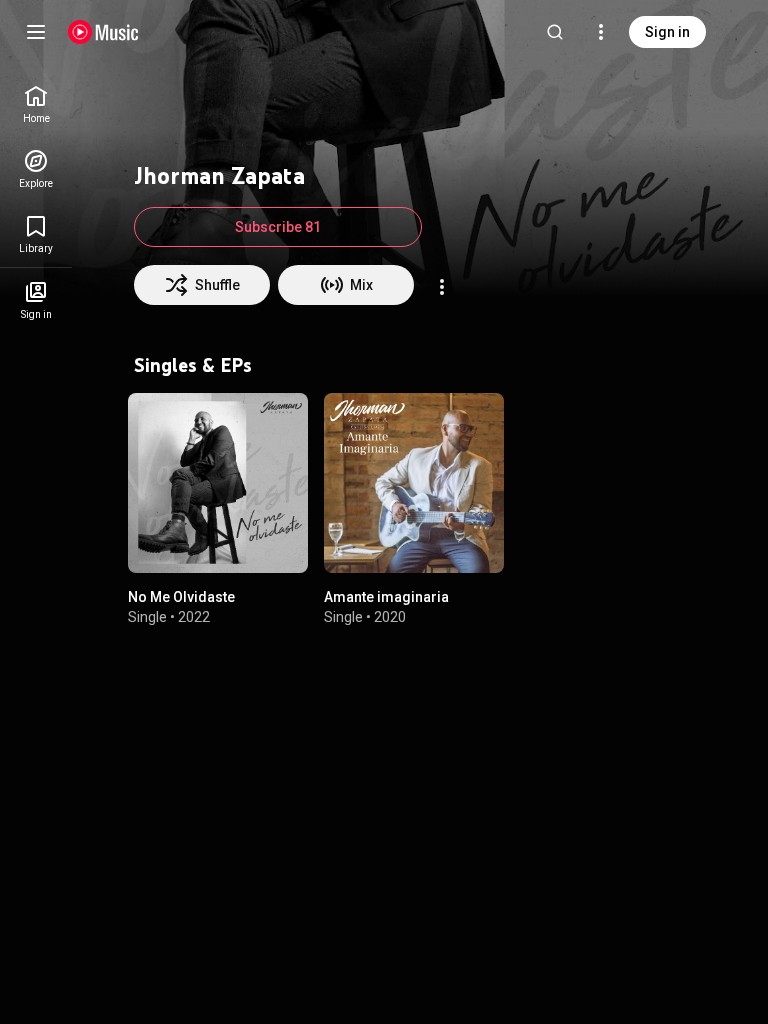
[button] (276, 541)
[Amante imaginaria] (414, 483)
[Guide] (36, 32)
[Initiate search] (555, 32)
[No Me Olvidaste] (218, 483)
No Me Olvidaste (181, 597)
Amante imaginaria (386, 597)
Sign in (667, 32)
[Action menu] (442, 287)
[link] (36, 104)
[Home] (103, 32)
